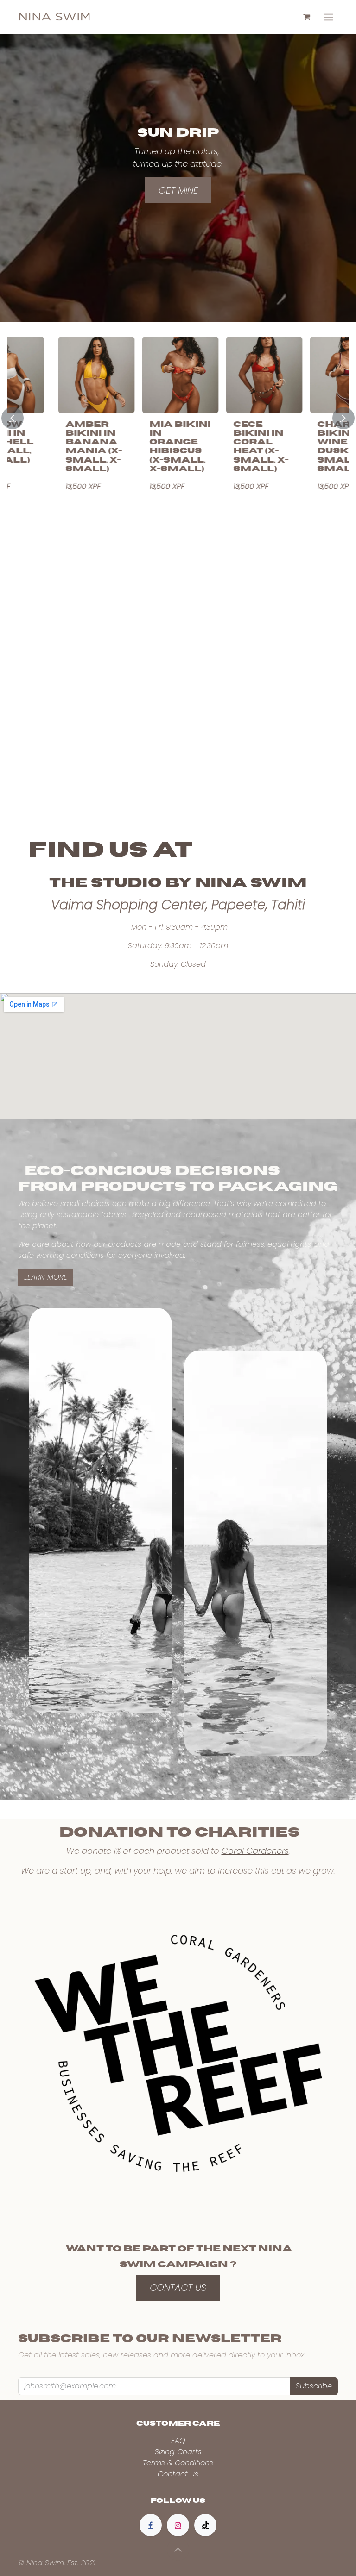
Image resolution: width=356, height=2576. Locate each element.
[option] (178, 418)
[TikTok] (205, 2525)
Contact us (178, 2474)
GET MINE (178, 190)
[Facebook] (151, 2525)
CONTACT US (178, 2288)
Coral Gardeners (255, 1851)
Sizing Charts (178, 2452)
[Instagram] (178, 2525)
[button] (18, 418)
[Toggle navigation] (329, 17)
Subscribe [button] (314, 2386)
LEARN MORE (46, 1277)
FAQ (178, 2441)
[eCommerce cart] (306, 17)
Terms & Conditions (178, 2463)
